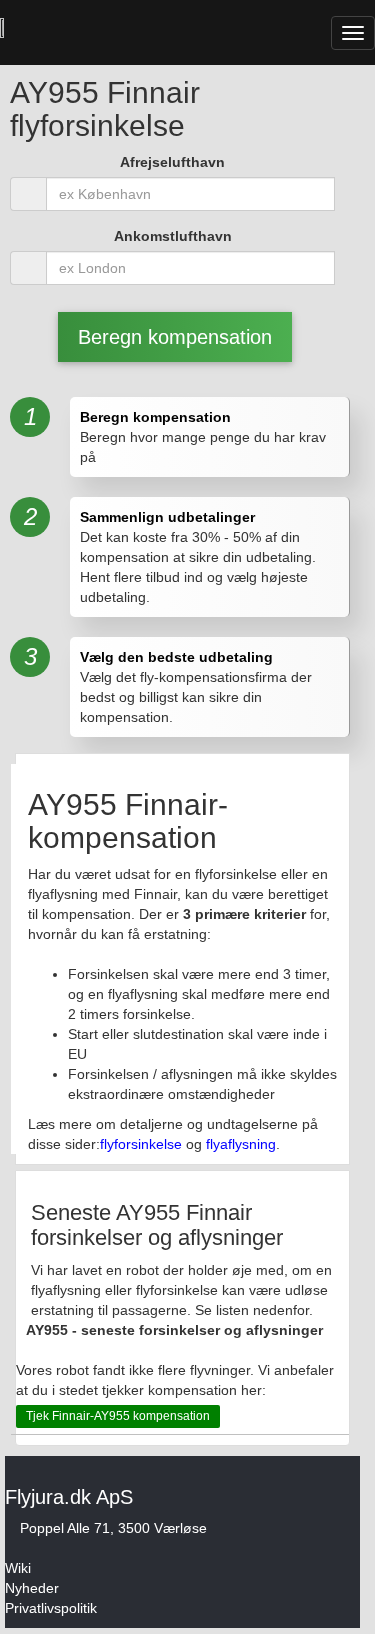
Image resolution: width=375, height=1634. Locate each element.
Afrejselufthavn (172, 162)
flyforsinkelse (141, 1144)
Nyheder (32, 1588)
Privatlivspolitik (51, 1608)
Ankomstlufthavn (173, 236)
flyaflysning (241, 1144)
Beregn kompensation (175, 337)
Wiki (18, 1568)
